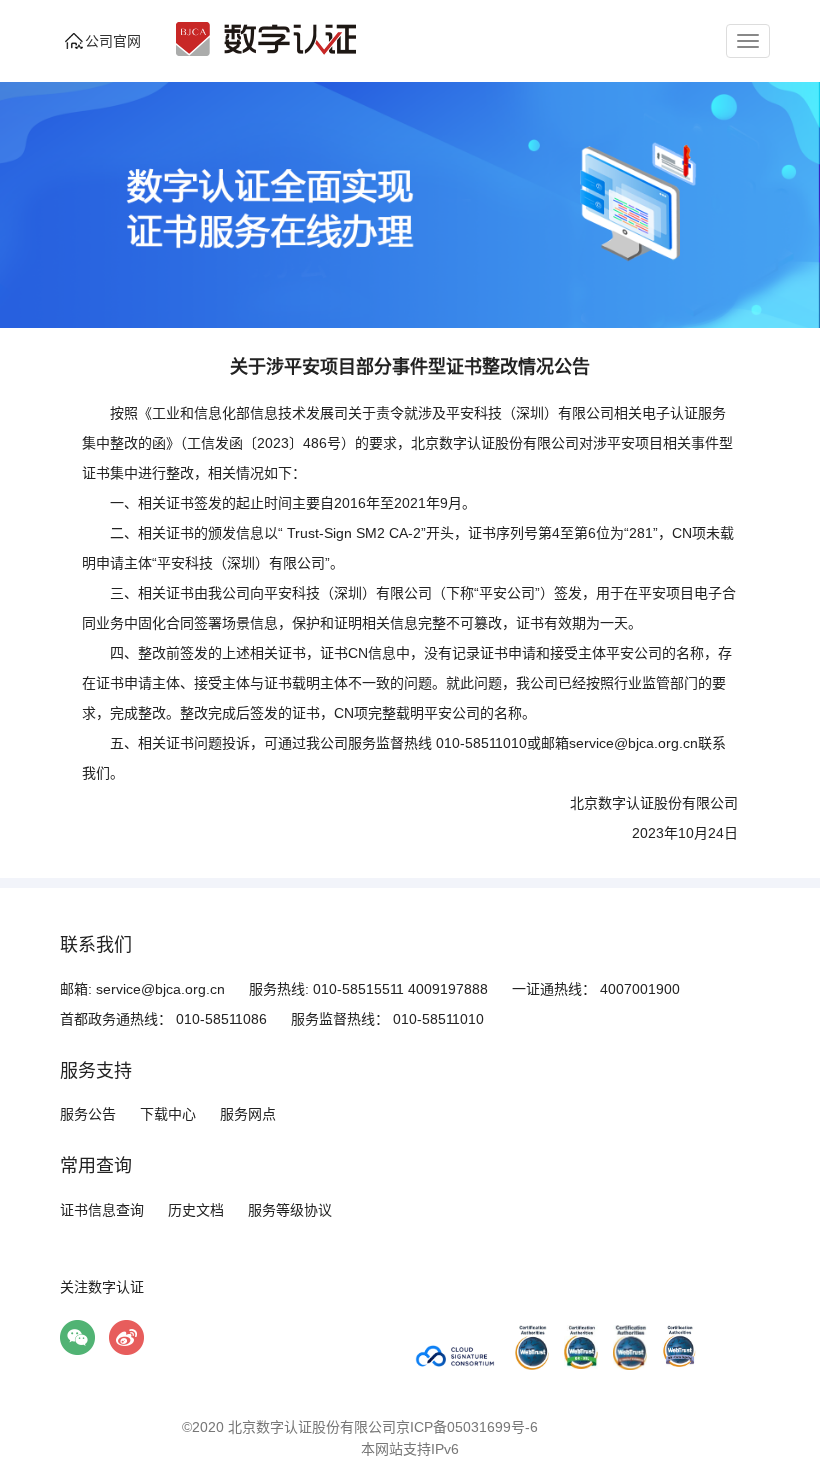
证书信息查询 (102, 1210)
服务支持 (96, 1071)
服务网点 (248, 1114)
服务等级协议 (290, 1210)
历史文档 (196, 1210)
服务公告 (88, 1114)
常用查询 (96, 1166)
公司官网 (113, 41)
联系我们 (96, 945)
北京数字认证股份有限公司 (312, 1427)
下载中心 (168, 1114)
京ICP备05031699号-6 (467, 1427)
